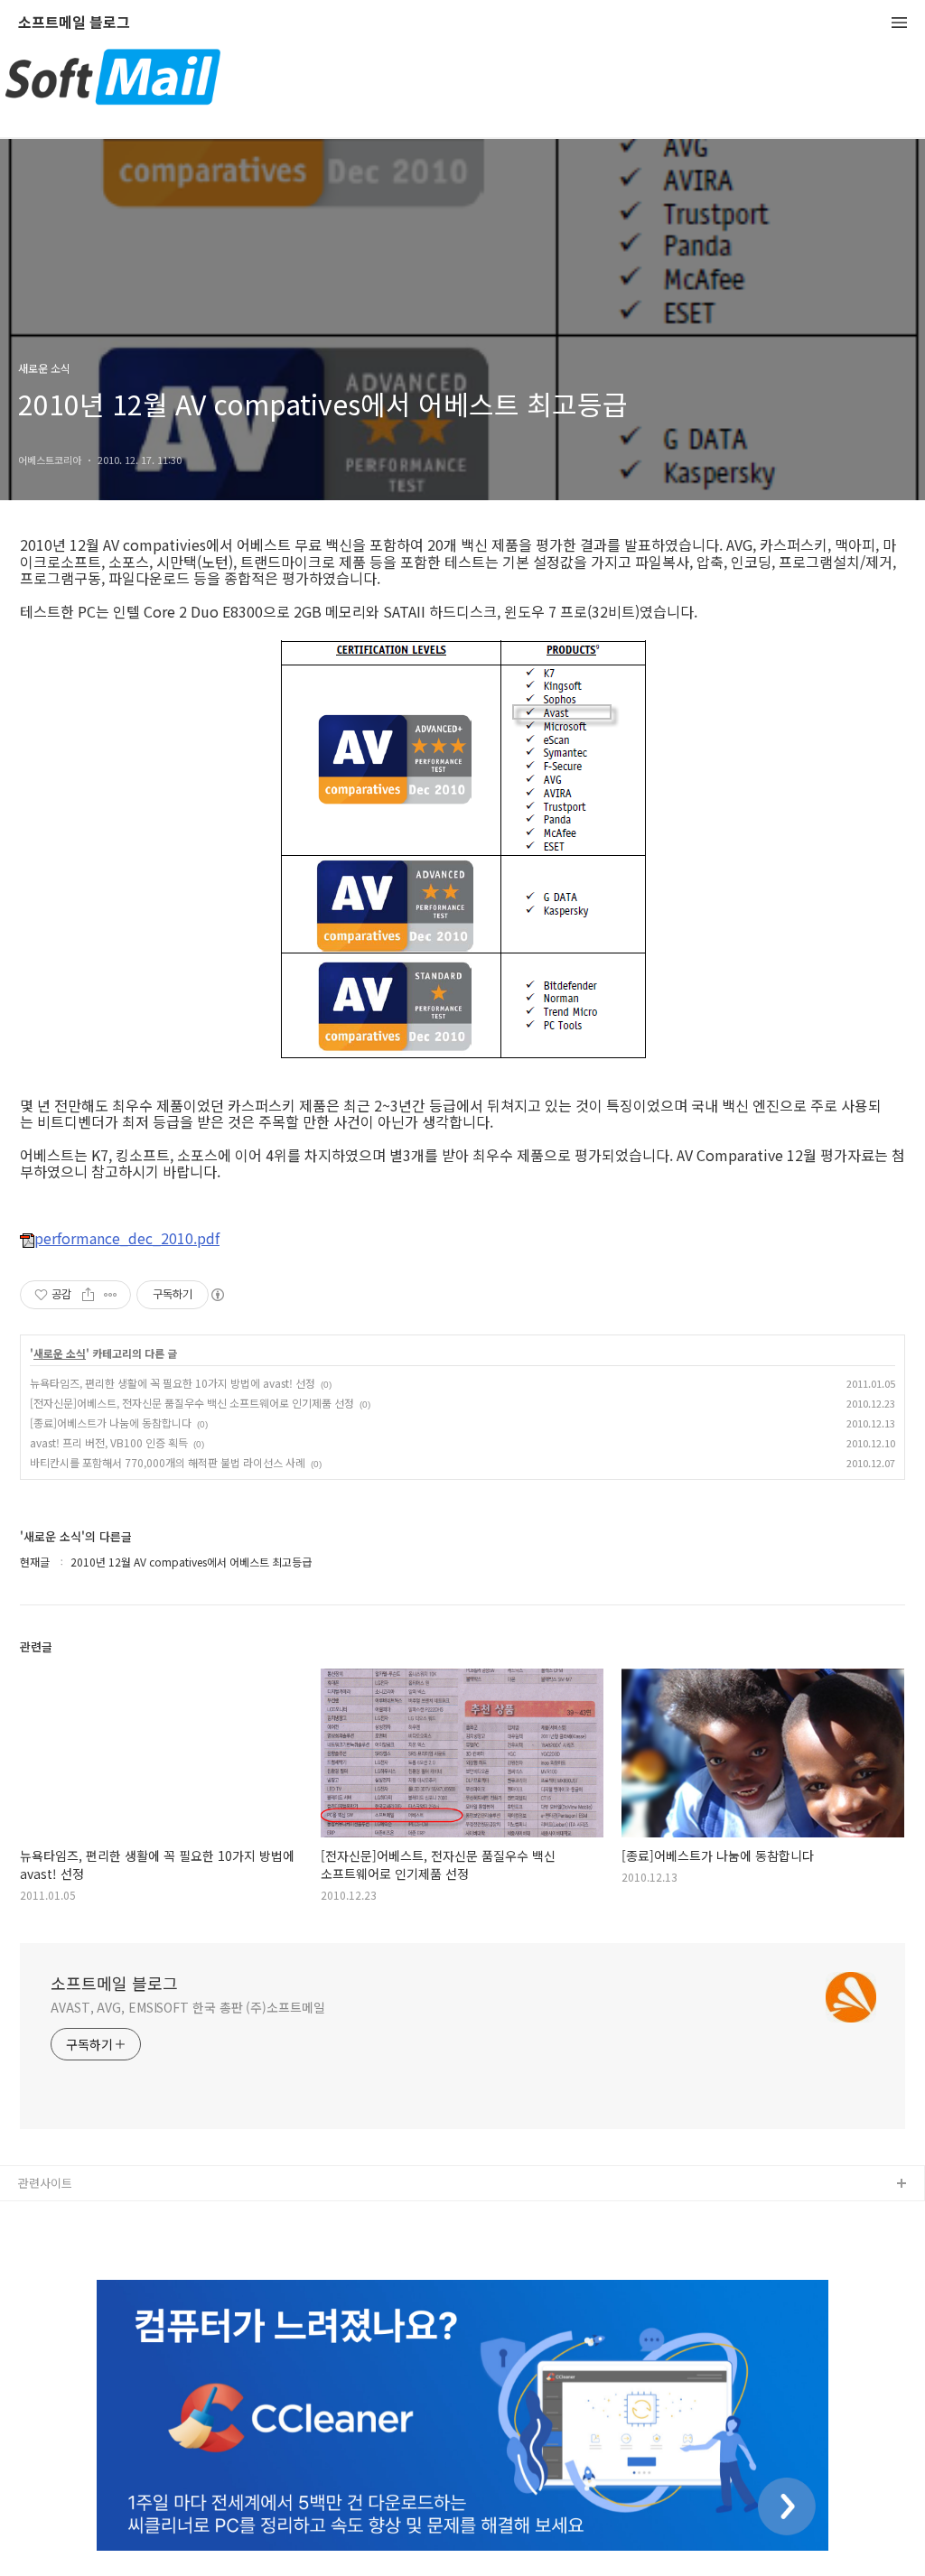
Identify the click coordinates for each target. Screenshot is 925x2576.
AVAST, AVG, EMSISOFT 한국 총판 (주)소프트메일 (188, 2007)
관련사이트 (45, 2183)
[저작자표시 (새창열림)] (217, 1295)
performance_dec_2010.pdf (127, 1239)
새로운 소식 (60, 1353)
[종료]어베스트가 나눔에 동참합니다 (111, 1423)
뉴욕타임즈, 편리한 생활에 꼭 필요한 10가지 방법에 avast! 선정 (173, 1383)
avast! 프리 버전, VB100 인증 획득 (109, 1442)
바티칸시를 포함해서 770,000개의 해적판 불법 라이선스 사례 (168, 1462)
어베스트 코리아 (59, 2213)
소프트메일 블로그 (74, 23)
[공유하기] (88, 1295)
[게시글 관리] (111, 1295)
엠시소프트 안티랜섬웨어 (80, 2242)
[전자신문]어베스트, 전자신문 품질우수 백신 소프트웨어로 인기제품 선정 (192, 1403)
